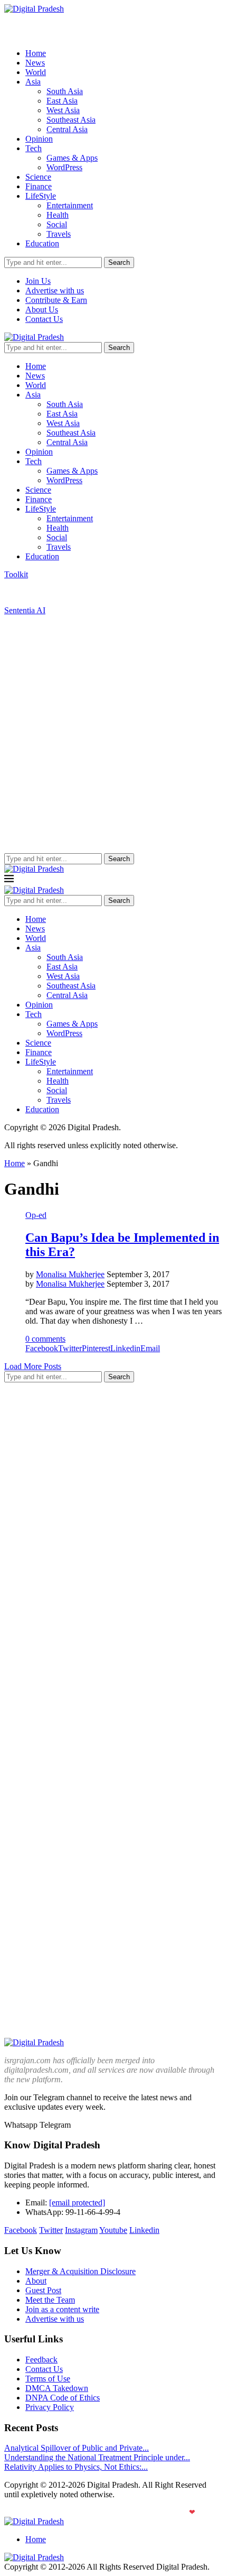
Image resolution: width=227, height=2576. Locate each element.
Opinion (39, 139)
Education (42, 243)
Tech (34, 148)
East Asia (62, 101)
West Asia (63, 110)
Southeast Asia (71, 120)
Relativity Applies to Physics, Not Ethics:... (76, 2467)
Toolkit (16, 574)
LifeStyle (41, 196)
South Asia (65, 91)
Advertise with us (55, 290)
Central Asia (67, 129)
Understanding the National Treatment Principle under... (97, 2457)
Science (38, 177)
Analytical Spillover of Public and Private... (77, 2448)
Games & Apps (72, 158)
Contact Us (44, 319)
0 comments (45, 1339)
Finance (39, 186)
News (35, 63)
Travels (59, 234)
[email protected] (77, 2203)
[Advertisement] (113, 734)
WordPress (64, 167)
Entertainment (70, 205)
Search (119, 262)
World (36, 72)
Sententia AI (25, 610)
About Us (42, 310)
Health (58, 215)
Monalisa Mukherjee (70, 1274)
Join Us (38, 281)
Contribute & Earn (56, 300)
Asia (33, 82)
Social (57, 224)
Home (36, 53)
